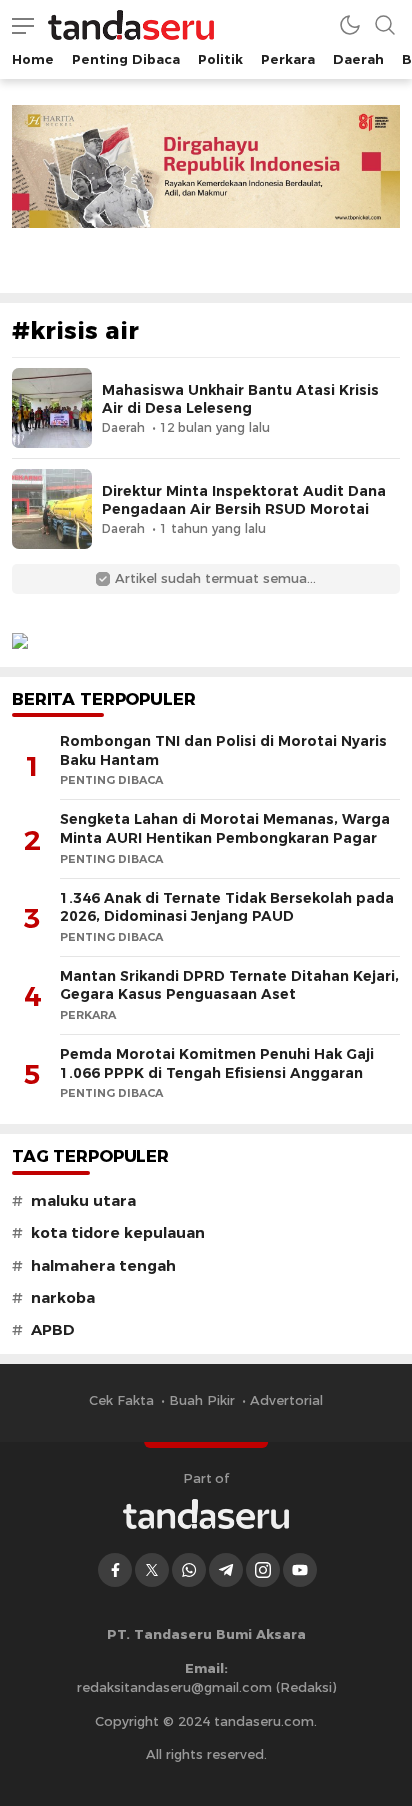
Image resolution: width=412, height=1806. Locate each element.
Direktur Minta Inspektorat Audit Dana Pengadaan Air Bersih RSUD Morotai (244, 500)
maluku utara (83, 1201)
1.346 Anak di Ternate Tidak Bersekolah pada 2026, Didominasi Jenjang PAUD (227, 907)
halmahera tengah (103, 1266)
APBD (53, 1330)
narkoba (63, 1298)
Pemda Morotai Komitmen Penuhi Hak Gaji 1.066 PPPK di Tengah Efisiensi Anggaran (217, 1063)
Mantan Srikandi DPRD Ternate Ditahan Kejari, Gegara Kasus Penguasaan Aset (229, 985)
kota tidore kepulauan (118, 1233)
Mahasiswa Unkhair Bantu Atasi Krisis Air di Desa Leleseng (240, 399)
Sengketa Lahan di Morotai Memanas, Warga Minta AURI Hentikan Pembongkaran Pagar (225, 828)
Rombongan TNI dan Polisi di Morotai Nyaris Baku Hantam (223, 750)
